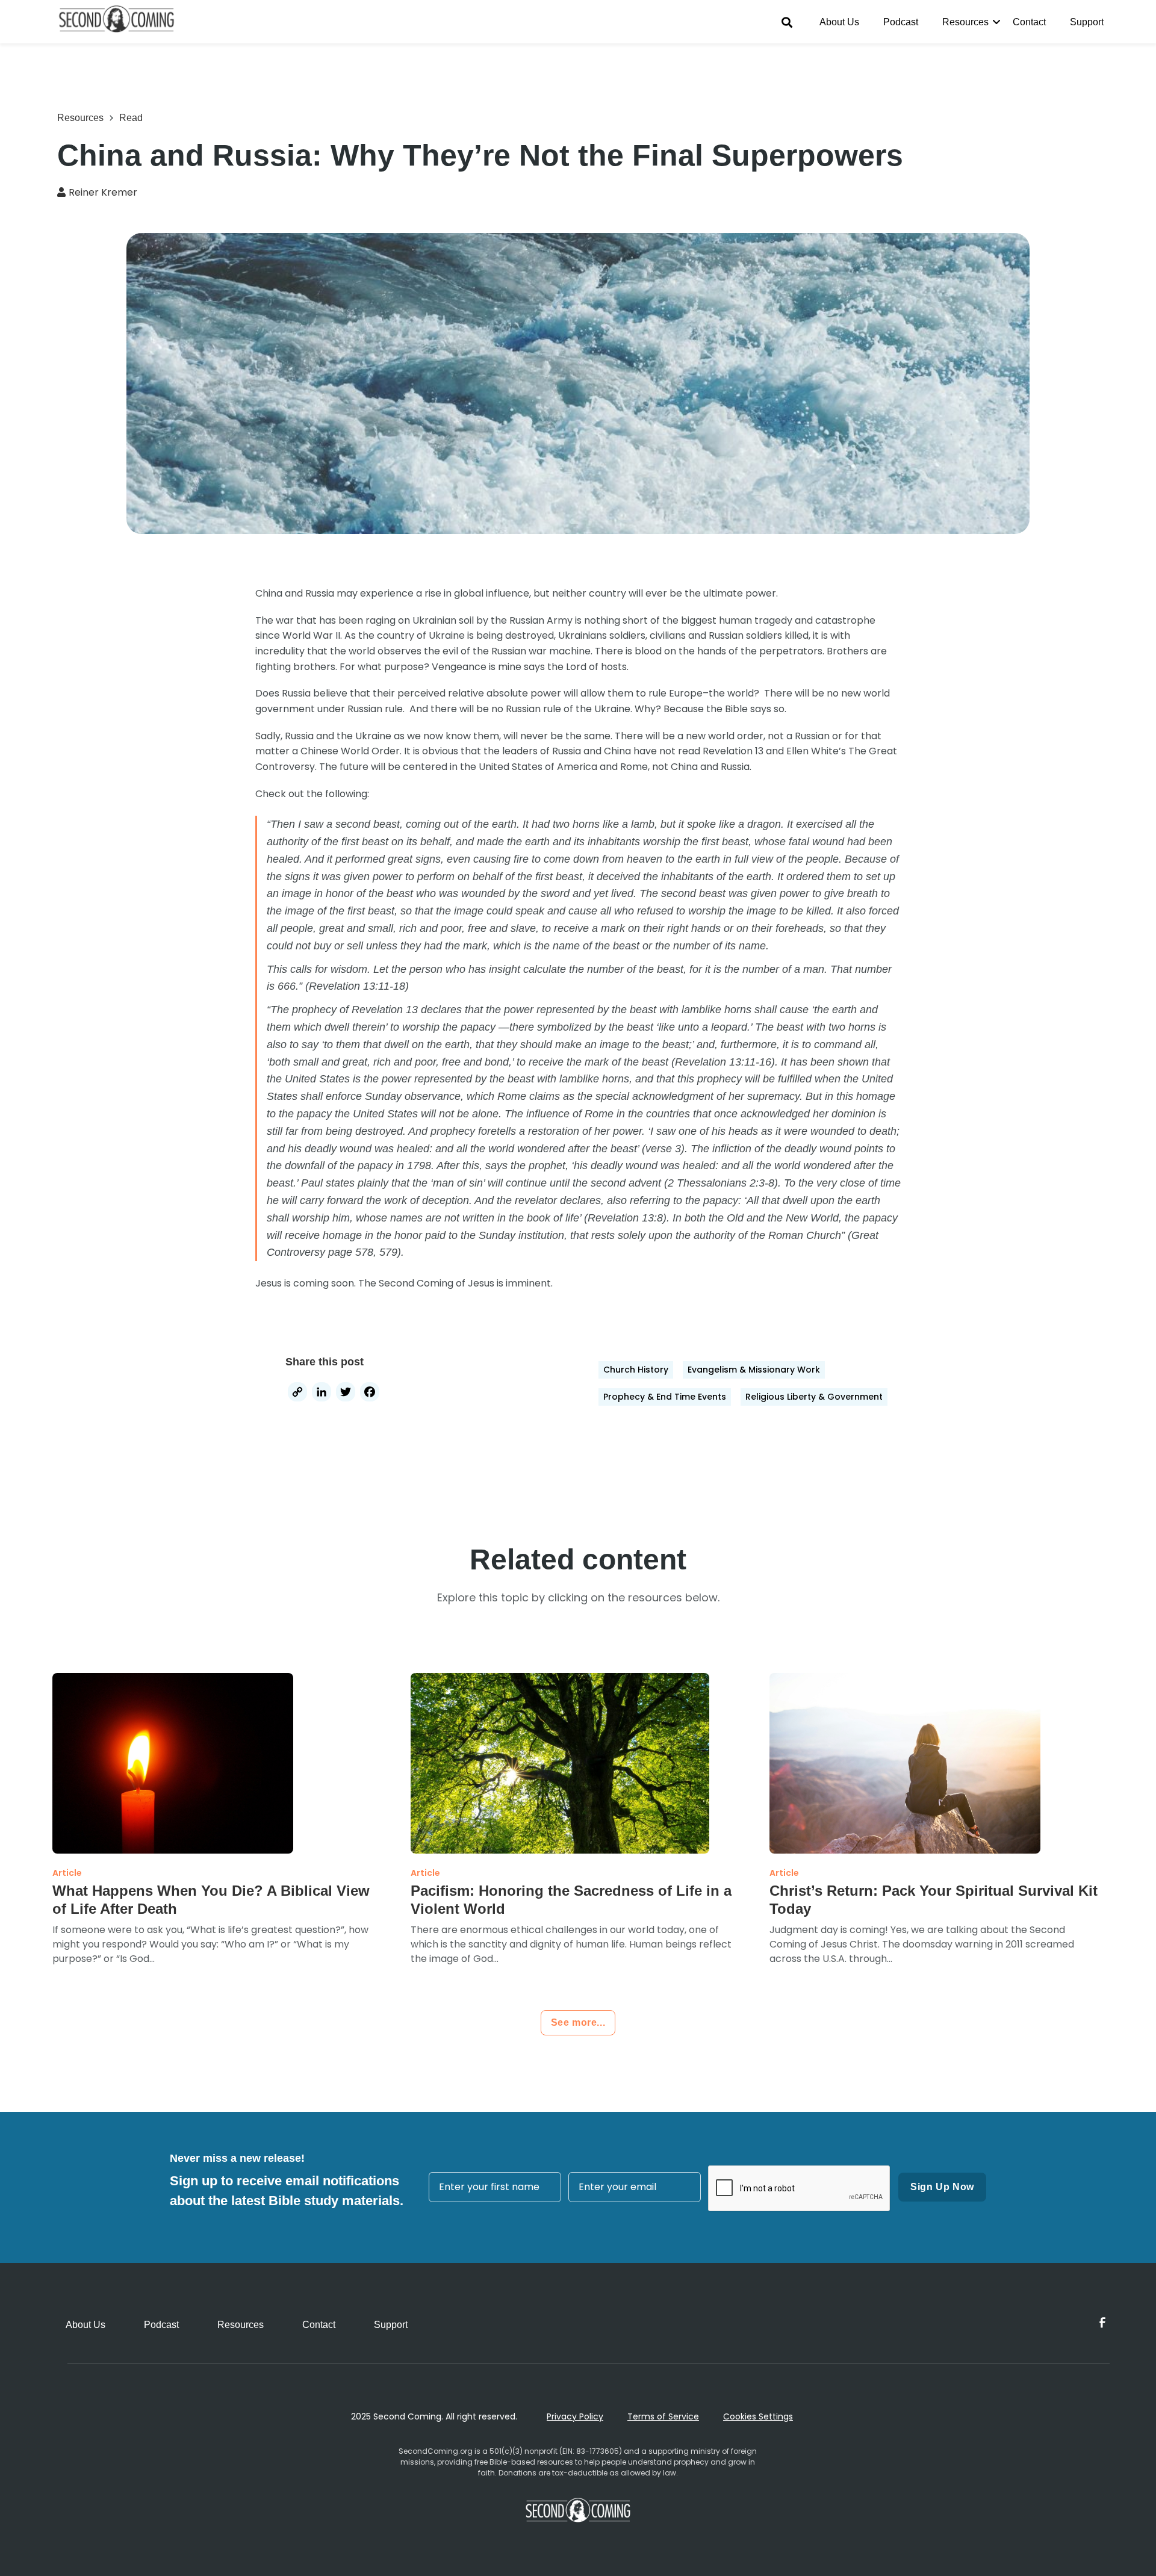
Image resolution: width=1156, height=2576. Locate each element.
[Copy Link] (297, 1393)
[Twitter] (346, 1393)
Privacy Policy (575, 2416)
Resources (965, 22)
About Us (839, 22)
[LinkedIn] (322, 1393)
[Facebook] (370, 1393)
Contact (1029, 22)
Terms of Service (663, 2416)
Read (131, 118)
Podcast (901, 22)
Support (1087, 22)
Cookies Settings (758, 2416)
